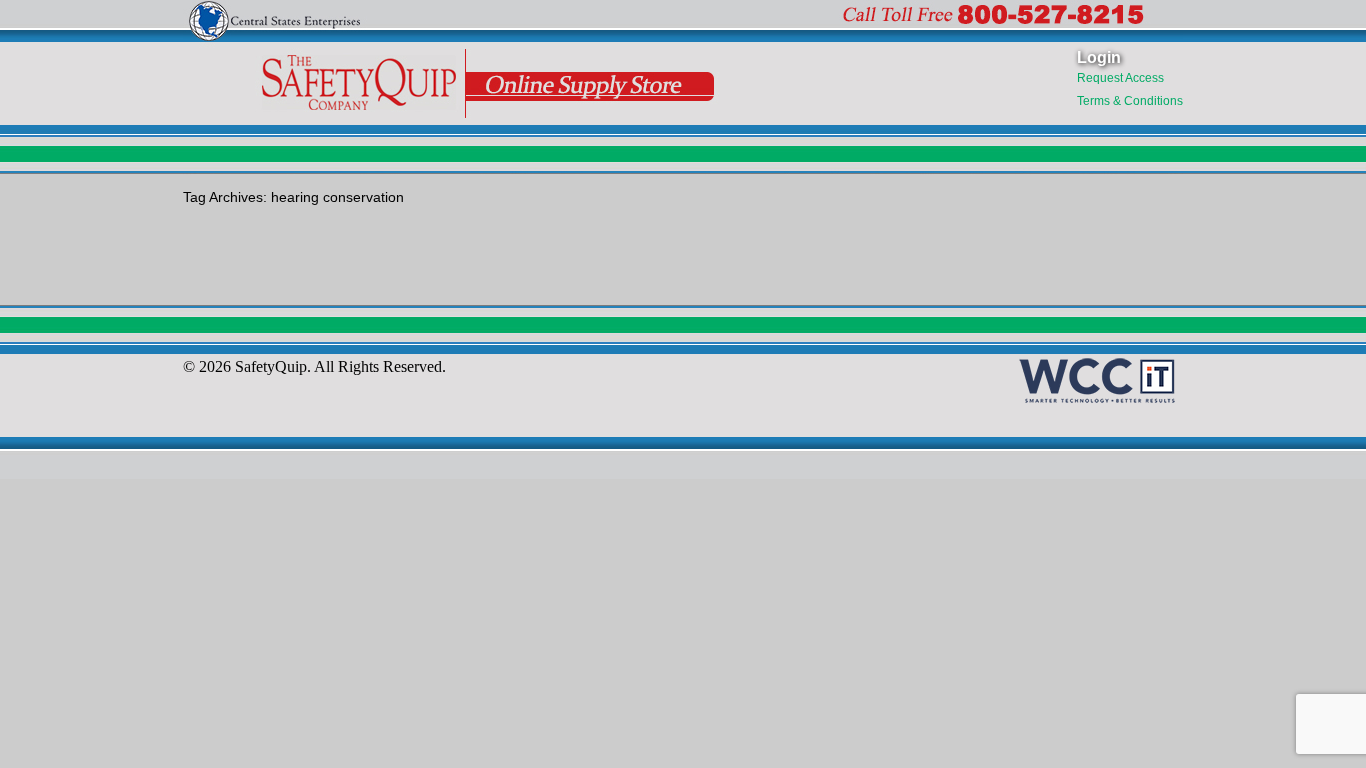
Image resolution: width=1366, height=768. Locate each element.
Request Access (1120, 78)
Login (1099, 57)
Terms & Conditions (1130, 101)
